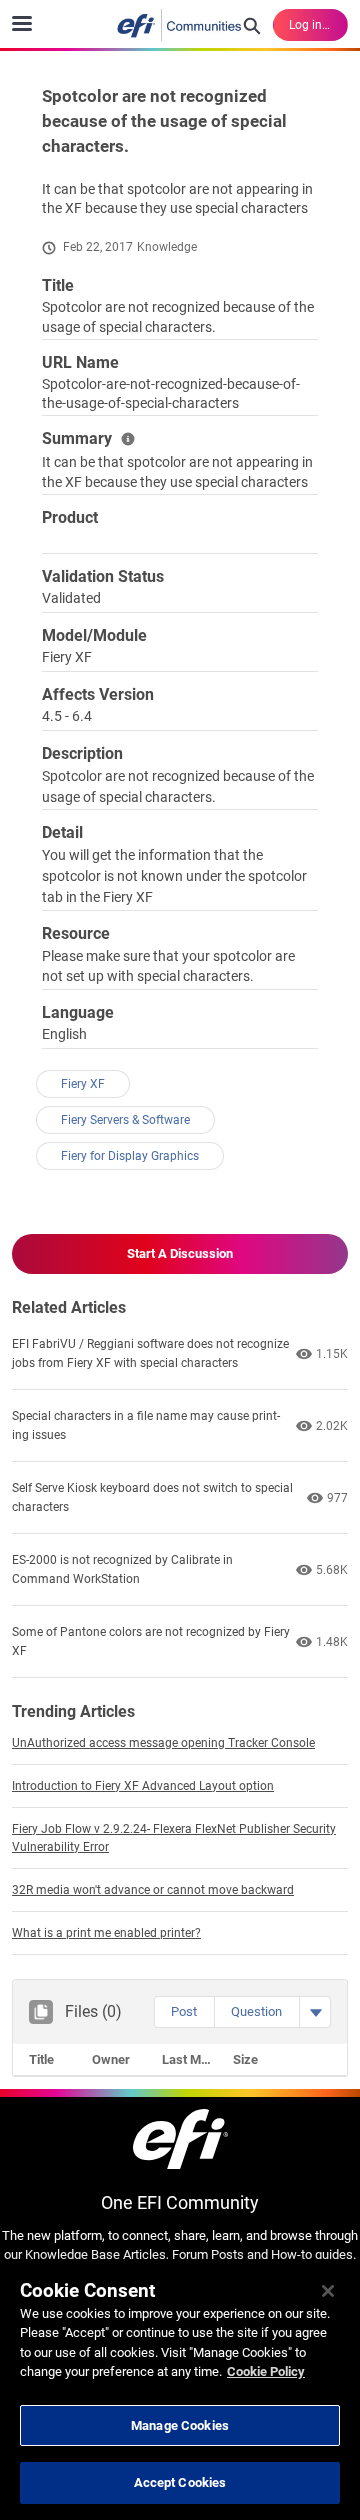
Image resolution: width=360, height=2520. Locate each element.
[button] (184, 2012)
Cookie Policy (266, 2371)
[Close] (328, 2291)
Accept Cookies (180, 2482)
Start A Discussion (180, 1253)
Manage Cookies (180, 2425)
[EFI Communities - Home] (180, 25)
